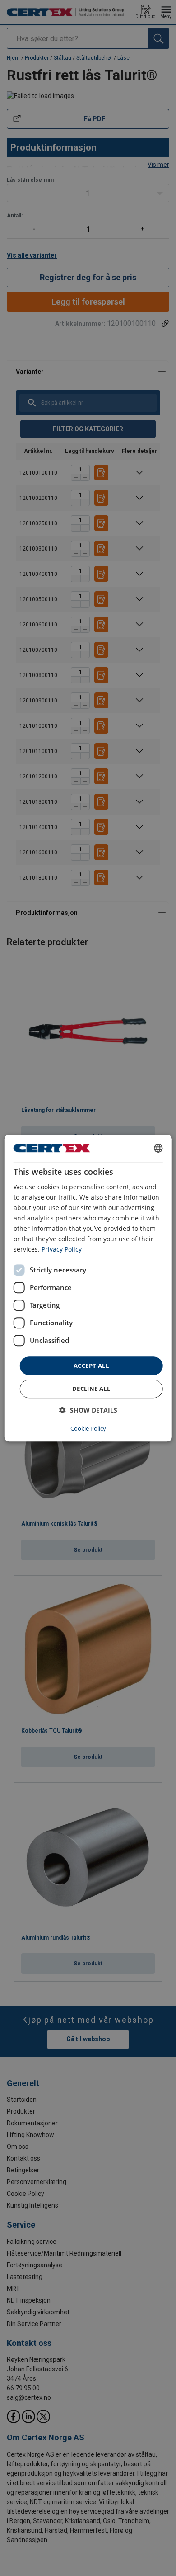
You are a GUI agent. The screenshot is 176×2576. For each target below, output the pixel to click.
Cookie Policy (88, 1428)
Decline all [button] (91, 1389)
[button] (88, 1410)
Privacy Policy (62, 1250)
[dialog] (88, 1288)
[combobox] (158, 1148)
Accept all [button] (91, 1366)
